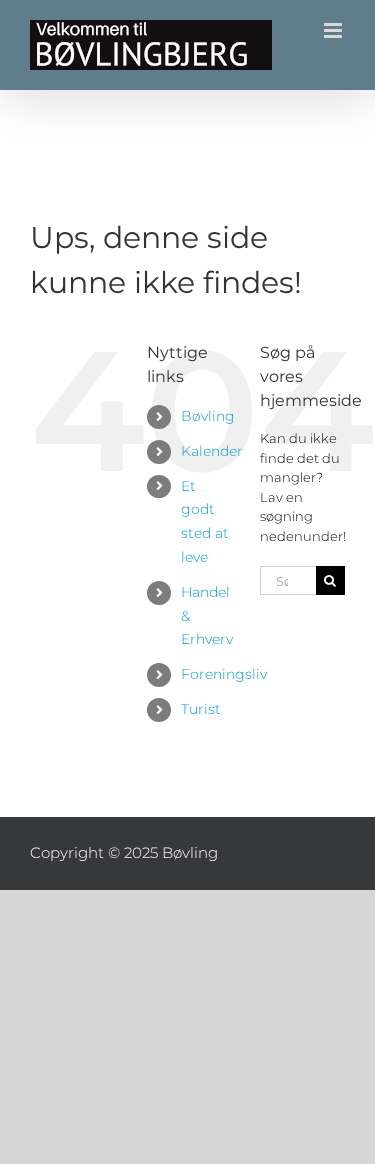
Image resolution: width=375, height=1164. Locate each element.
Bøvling (208, 416)
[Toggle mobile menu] (334, 30)
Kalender (212, 451)
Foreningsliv (224, 674)
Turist (201, 709)
